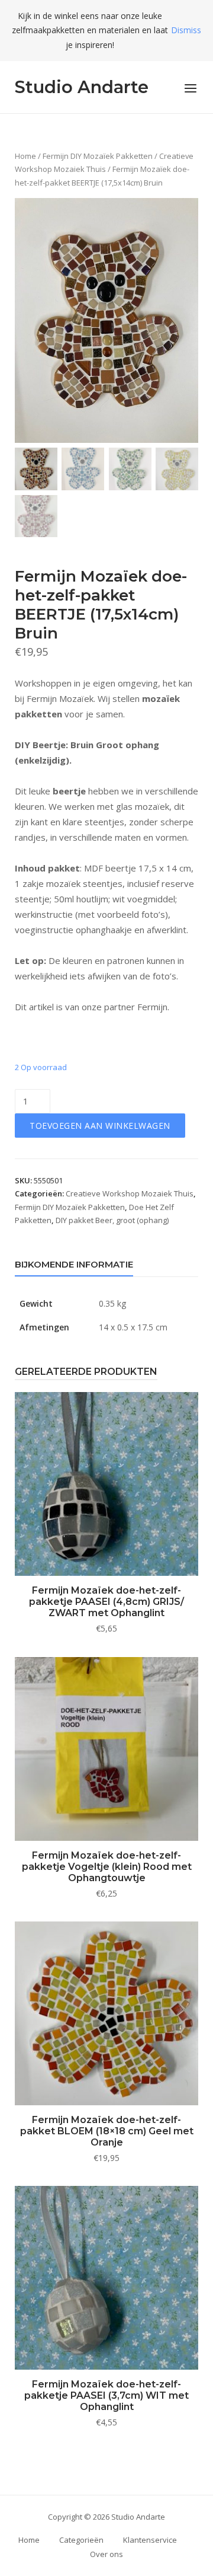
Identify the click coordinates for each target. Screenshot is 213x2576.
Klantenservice (150, 2540)
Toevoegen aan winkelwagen (100, 1126)
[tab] (74, 1267)
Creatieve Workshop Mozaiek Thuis (130, 1193)
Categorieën (81, 2540)
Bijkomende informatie (74, 1264)
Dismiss (186, 30)
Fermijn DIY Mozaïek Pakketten (98, 156)
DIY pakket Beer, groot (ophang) (112, 1220)
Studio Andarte (82, 87)
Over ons (106, 2554)
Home (25, 156)
